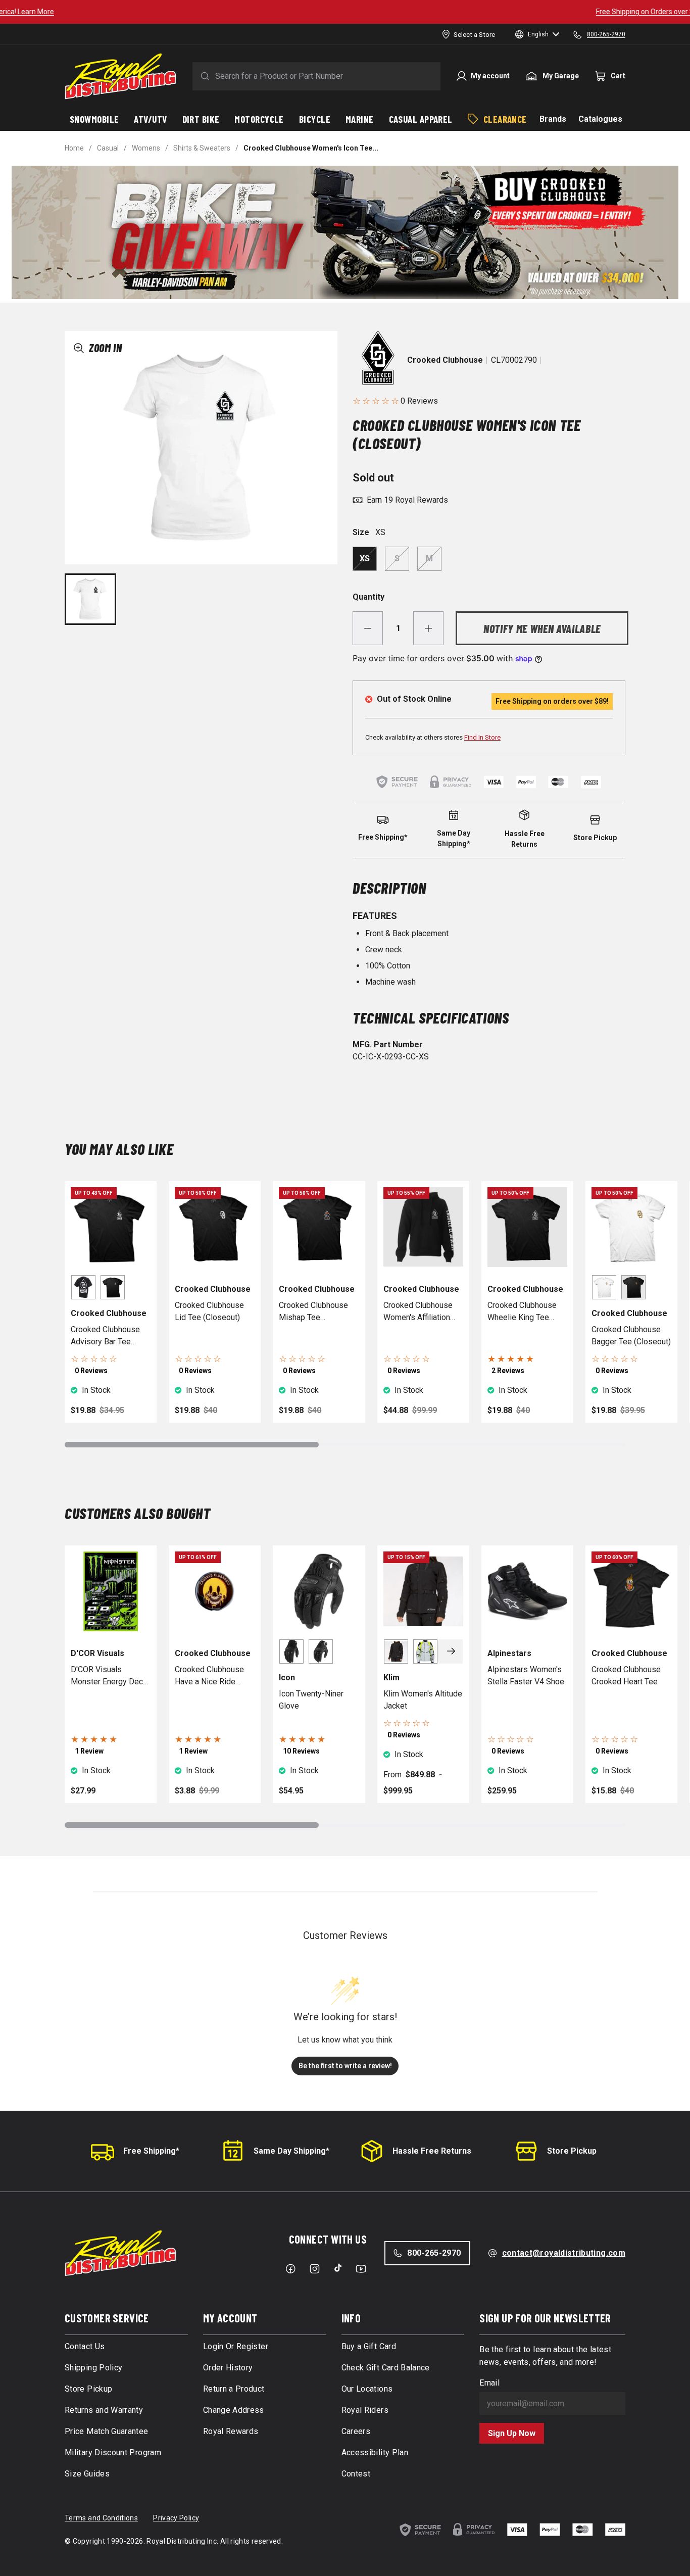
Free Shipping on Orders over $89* (345, 12)
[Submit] (203, 76)
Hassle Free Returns (432, 2151)
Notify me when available (542, 628)
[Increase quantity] (428, 628)
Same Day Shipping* (291, 2151)
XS (365, 558)
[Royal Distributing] (120, 76)
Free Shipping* (151, 2151)
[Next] (451, 1651)
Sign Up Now (512, 2433)
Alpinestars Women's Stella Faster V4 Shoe (526, 1675)
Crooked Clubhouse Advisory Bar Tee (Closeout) (105, 1336)
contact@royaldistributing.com (564, 2253)
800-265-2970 (434, 2253)
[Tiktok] (338, 2268)
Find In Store (482, 737)
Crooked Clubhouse (445, 360)
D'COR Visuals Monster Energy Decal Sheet (110, 1676)
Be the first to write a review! (345, 2066)
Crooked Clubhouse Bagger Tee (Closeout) (631, 1335)
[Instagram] (315, 2269)
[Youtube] (361, 2269)
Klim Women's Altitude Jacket (423, 1700)
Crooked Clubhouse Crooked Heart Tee (626, 1675)
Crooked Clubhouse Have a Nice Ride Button (209, 1676)
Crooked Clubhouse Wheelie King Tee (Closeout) (522, 1312)
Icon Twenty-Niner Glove (311, 1700)
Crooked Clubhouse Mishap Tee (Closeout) (313, 1312)
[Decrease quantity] (368, 628)
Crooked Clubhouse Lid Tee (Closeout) (209, 1311)
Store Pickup (572, 2151)
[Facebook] (290, 2269)
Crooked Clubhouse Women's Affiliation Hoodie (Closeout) (418, 1312)
